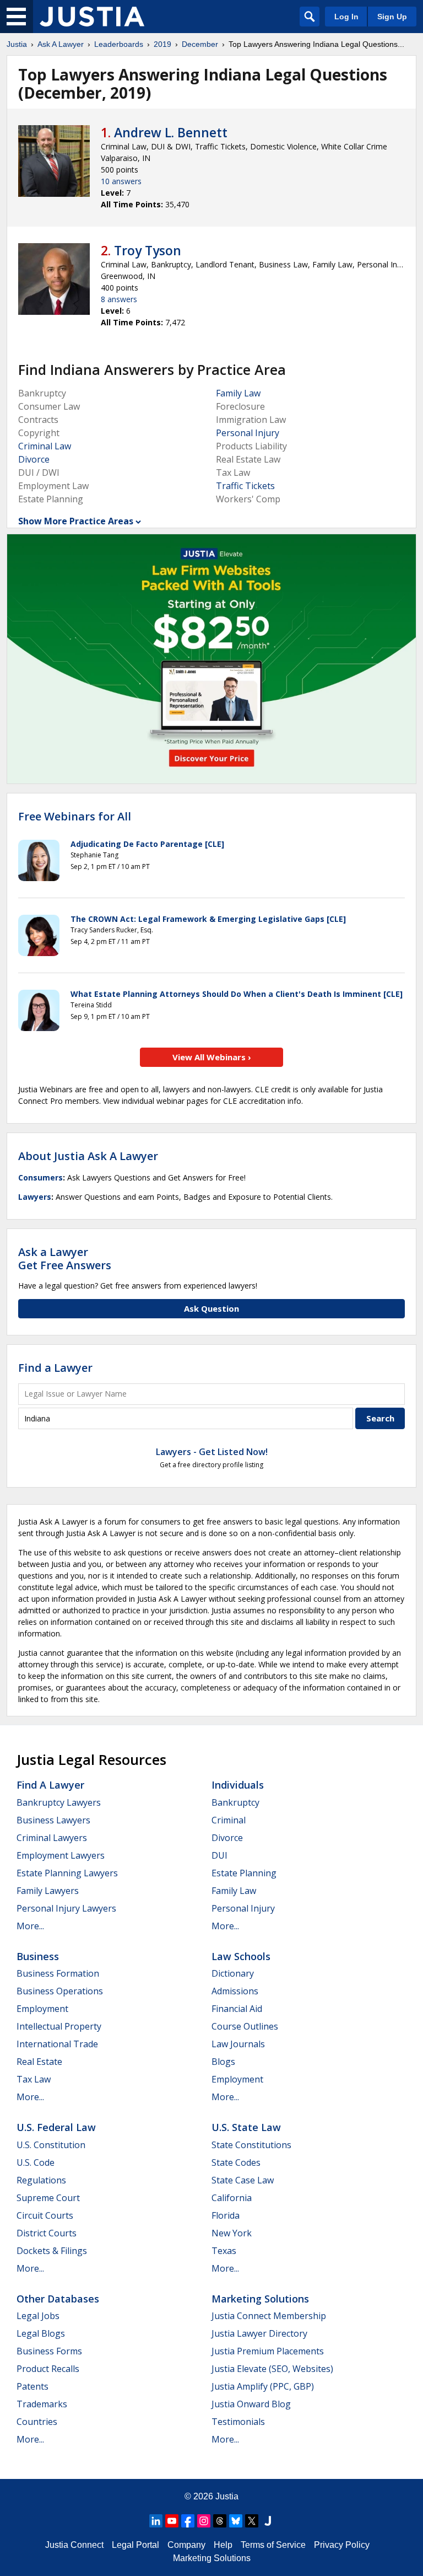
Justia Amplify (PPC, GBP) (263, 2386)
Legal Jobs (38, 2316)
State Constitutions (251, 2145)
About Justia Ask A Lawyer (88, 1156)
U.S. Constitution (51, 2145)
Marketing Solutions (260, 2299)
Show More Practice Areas (76, 521)
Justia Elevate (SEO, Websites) (272, 2369)
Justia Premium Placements (268, 2351)
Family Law (238, 393)
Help (223, 2545)
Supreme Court (48, 2198)
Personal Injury (248, 433)
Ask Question (211, 1308)
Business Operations (60, 1991)
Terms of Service (273, 2545)
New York (232, 2233)
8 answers (119, 299)
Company (186, 2545)
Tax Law (34, 2079)
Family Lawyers (48, 1891)
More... (30, 1926)
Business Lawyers (53, 1820)
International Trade (57, 2044)
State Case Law (243, 2180)
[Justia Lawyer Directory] (268, 2521)
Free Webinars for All (75, 817)
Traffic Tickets (245, 486)
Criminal (229, 1820)
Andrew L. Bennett (171, 132)
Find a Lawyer (55, 1368)
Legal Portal (135, 2545)
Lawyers (35, 1197)
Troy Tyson (148, 250)
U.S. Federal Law (56, 2127)
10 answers (121, 181)
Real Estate (39, 2062)
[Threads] (220, 2521)
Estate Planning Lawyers (67, 1873)
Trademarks (42, 2404)
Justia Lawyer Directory (259, 2333)
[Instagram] (204, 2521)
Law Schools (241, 1956)
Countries (37, 2422)
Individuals (238, 1785)
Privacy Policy (342, 2545)
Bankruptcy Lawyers (59, 1802)
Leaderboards (119, 44)
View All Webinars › (212, 1057)
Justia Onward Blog (251, 2404)
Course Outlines (245, 2026)
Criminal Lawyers (52, 1838)
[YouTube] (172, 2521)
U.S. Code (36, 2162)
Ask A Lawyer (61, 44)
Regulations (41, 2180)
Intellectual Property (59, 2026)
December (200, 44)
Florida (226, 2215)
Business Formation (58, 1973)
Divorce (34, 459)
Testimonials (238, 2422)
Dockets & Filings (52, 2251)
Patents (32, 2386)
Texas (224, 2251)
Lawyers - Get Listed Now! (212, 1452)
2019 (162, 44)
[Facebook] (188, 2521)
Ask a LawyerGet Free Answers (65, 1259)
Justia (17, 44)
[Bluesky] (236, 2521)
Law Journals (238, 2044)
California (232, 2198)
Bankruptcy (235, 1802)
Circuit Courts (45, 2215)
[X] (252, 2521)
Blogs (223, 2062)
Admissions (235, 1991)
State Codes (236, 2162)
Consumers (40, 1177)
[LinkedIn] (156, 2521)
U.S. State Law (246, 2127)
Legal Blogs (41, 2333)
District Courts (47, 2233)
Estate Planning (244, 1873)
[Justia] (92, 17)
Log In (346, 17)
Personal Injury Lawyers (66, 1908)
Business (38, 1956)
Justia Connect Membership (269, 2316)
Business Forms (49, 2351)
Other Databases (58, 2299)
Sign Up (392, 17)
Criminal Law (45, 446)
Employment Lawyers (61, 1855)
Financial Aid (237, 2009)
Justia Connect (74, 2545)
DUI (219, 1855)
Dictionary (233, 1973)
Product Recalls (48, 2369)
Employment (42, 2009)
